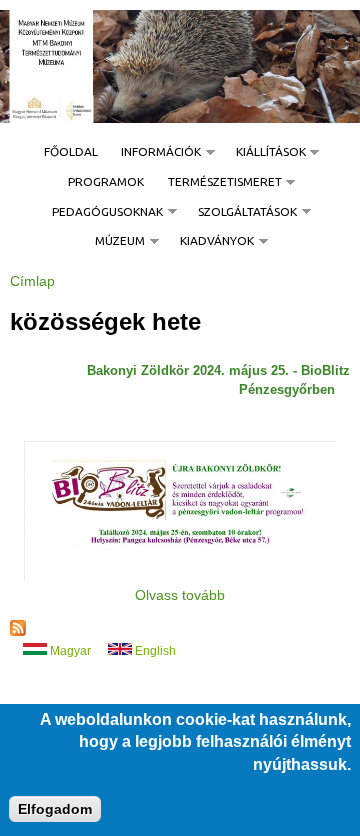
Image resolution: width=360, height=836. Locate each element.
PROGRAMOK (106, 181)
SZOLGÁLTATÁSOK (241, 212)
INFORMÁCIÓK (155, 152)
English (154, 651)
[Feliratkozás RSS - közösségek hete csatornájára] (18, 631)
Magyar (69, 651)
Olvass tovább (180, 595)
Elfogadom (55, 809)
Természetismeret (219, 182)
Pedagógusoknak (102, 212)
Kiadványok (211, 241)
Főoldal (71, 151)
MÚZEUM (115, 241)
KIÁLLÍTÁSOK (265, 152)
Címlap (32, 281)
